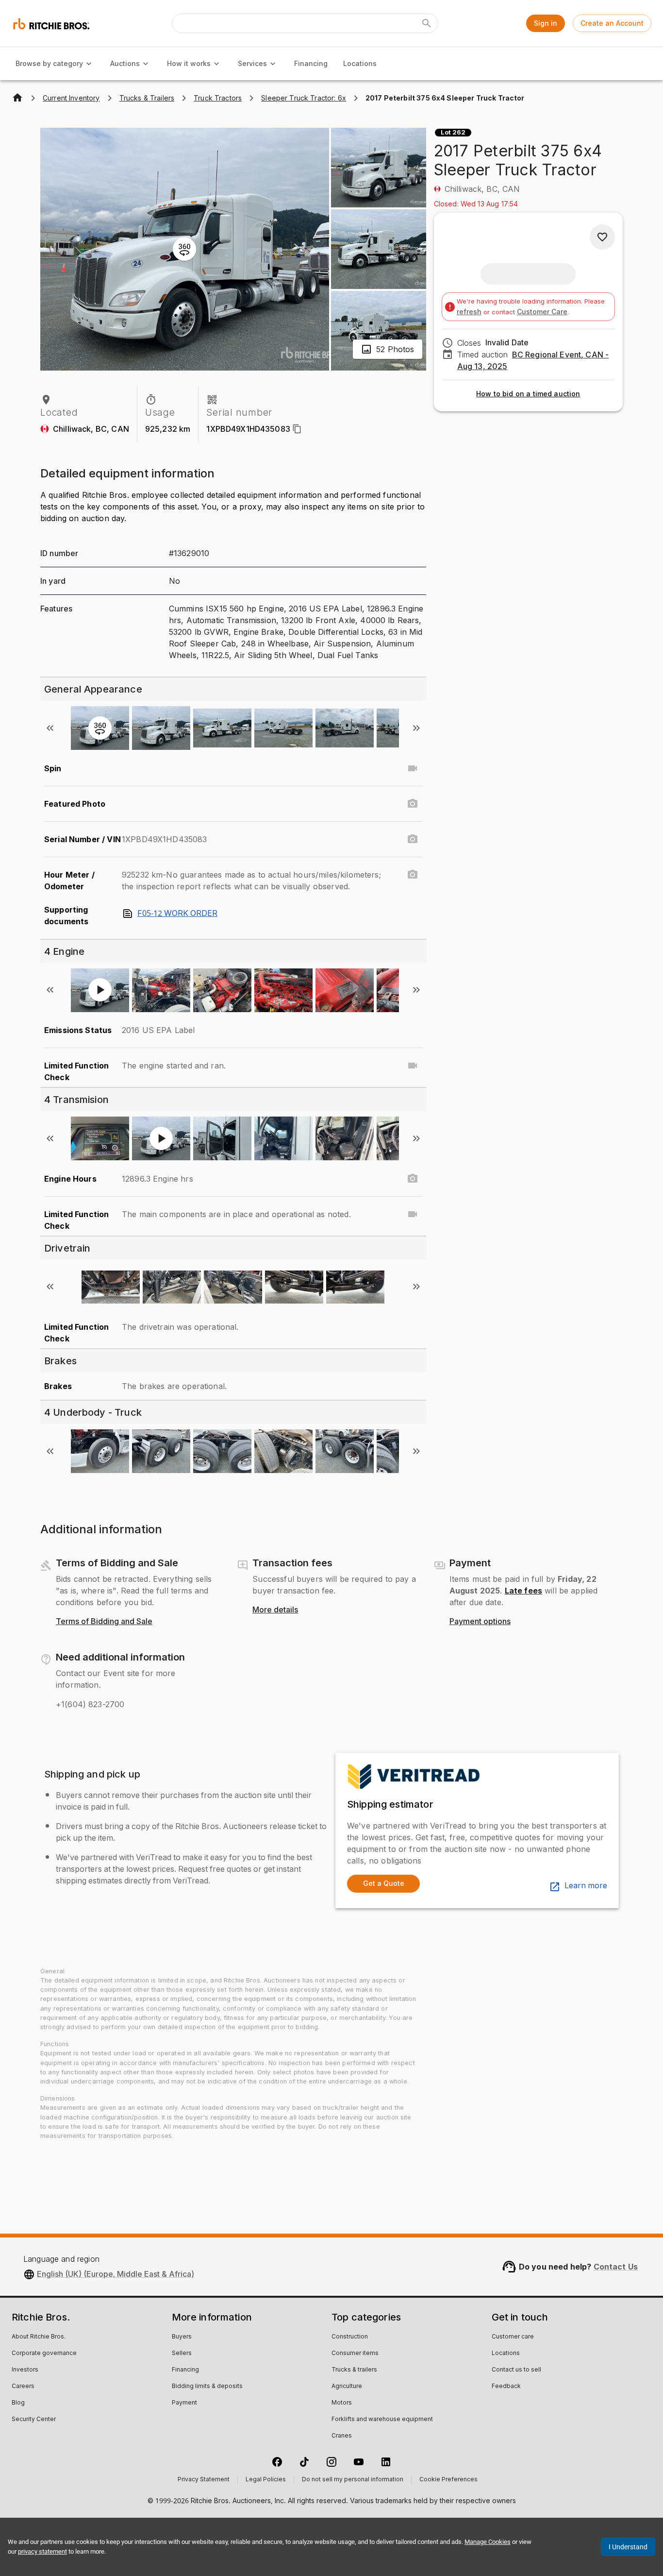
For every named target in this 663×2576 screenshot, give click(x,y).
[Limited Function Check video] (413, 1066)
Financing (311, 63)
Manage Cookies (488, 2542)
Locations (360, 63)
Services (252, 63)
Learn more (586, 1886)
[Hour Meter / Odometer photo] (413, 875)
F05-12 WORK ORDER (177, 914)
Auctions (125, 63)
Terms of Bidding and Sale (104, 1622)
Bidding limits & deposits (207, 2387)
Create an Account (612, 23)
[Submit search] (427, 23)
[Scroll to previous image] (50, 728)
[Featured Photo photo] (413, 804)
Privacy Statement (204, 2480)
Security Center (34, 2420)
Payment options (480, 1622)
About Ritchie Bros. (39, 2337)
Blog (18, 2403)
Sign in (546, 23)
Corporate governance (44, 2354)
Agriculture (347, 2387)
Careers (23, 2387)
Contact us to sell (516, 2370)
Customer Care (542, 312)
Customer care (513, 2337)
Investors (25, 2370)
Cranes (342, 2436)
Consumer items (355, 2354)
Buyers (182, 2337)
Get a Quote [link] (384, 1883)
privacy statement (42, 2551)
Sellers (182, 2354)
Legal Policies (266, 2480)
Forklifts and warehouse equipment (382, 2420)
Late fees (523, 1591)
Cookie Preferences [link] (448, 2480)
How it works (189, 63)
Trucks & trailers (354, 2370)
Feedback (506, 2387)
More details (275, 1610)
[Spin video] (413, 768)
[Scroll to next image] (416, 728)
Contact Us (616, 2267)
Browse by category (49, 63)
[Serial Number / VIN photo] (413, 839)
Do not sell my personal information (353, 2480)
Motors (342, 2403)
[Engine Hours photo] (413, 1179)
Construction (350, 2337)
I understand (628, 2547)
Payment (184, 2403)
